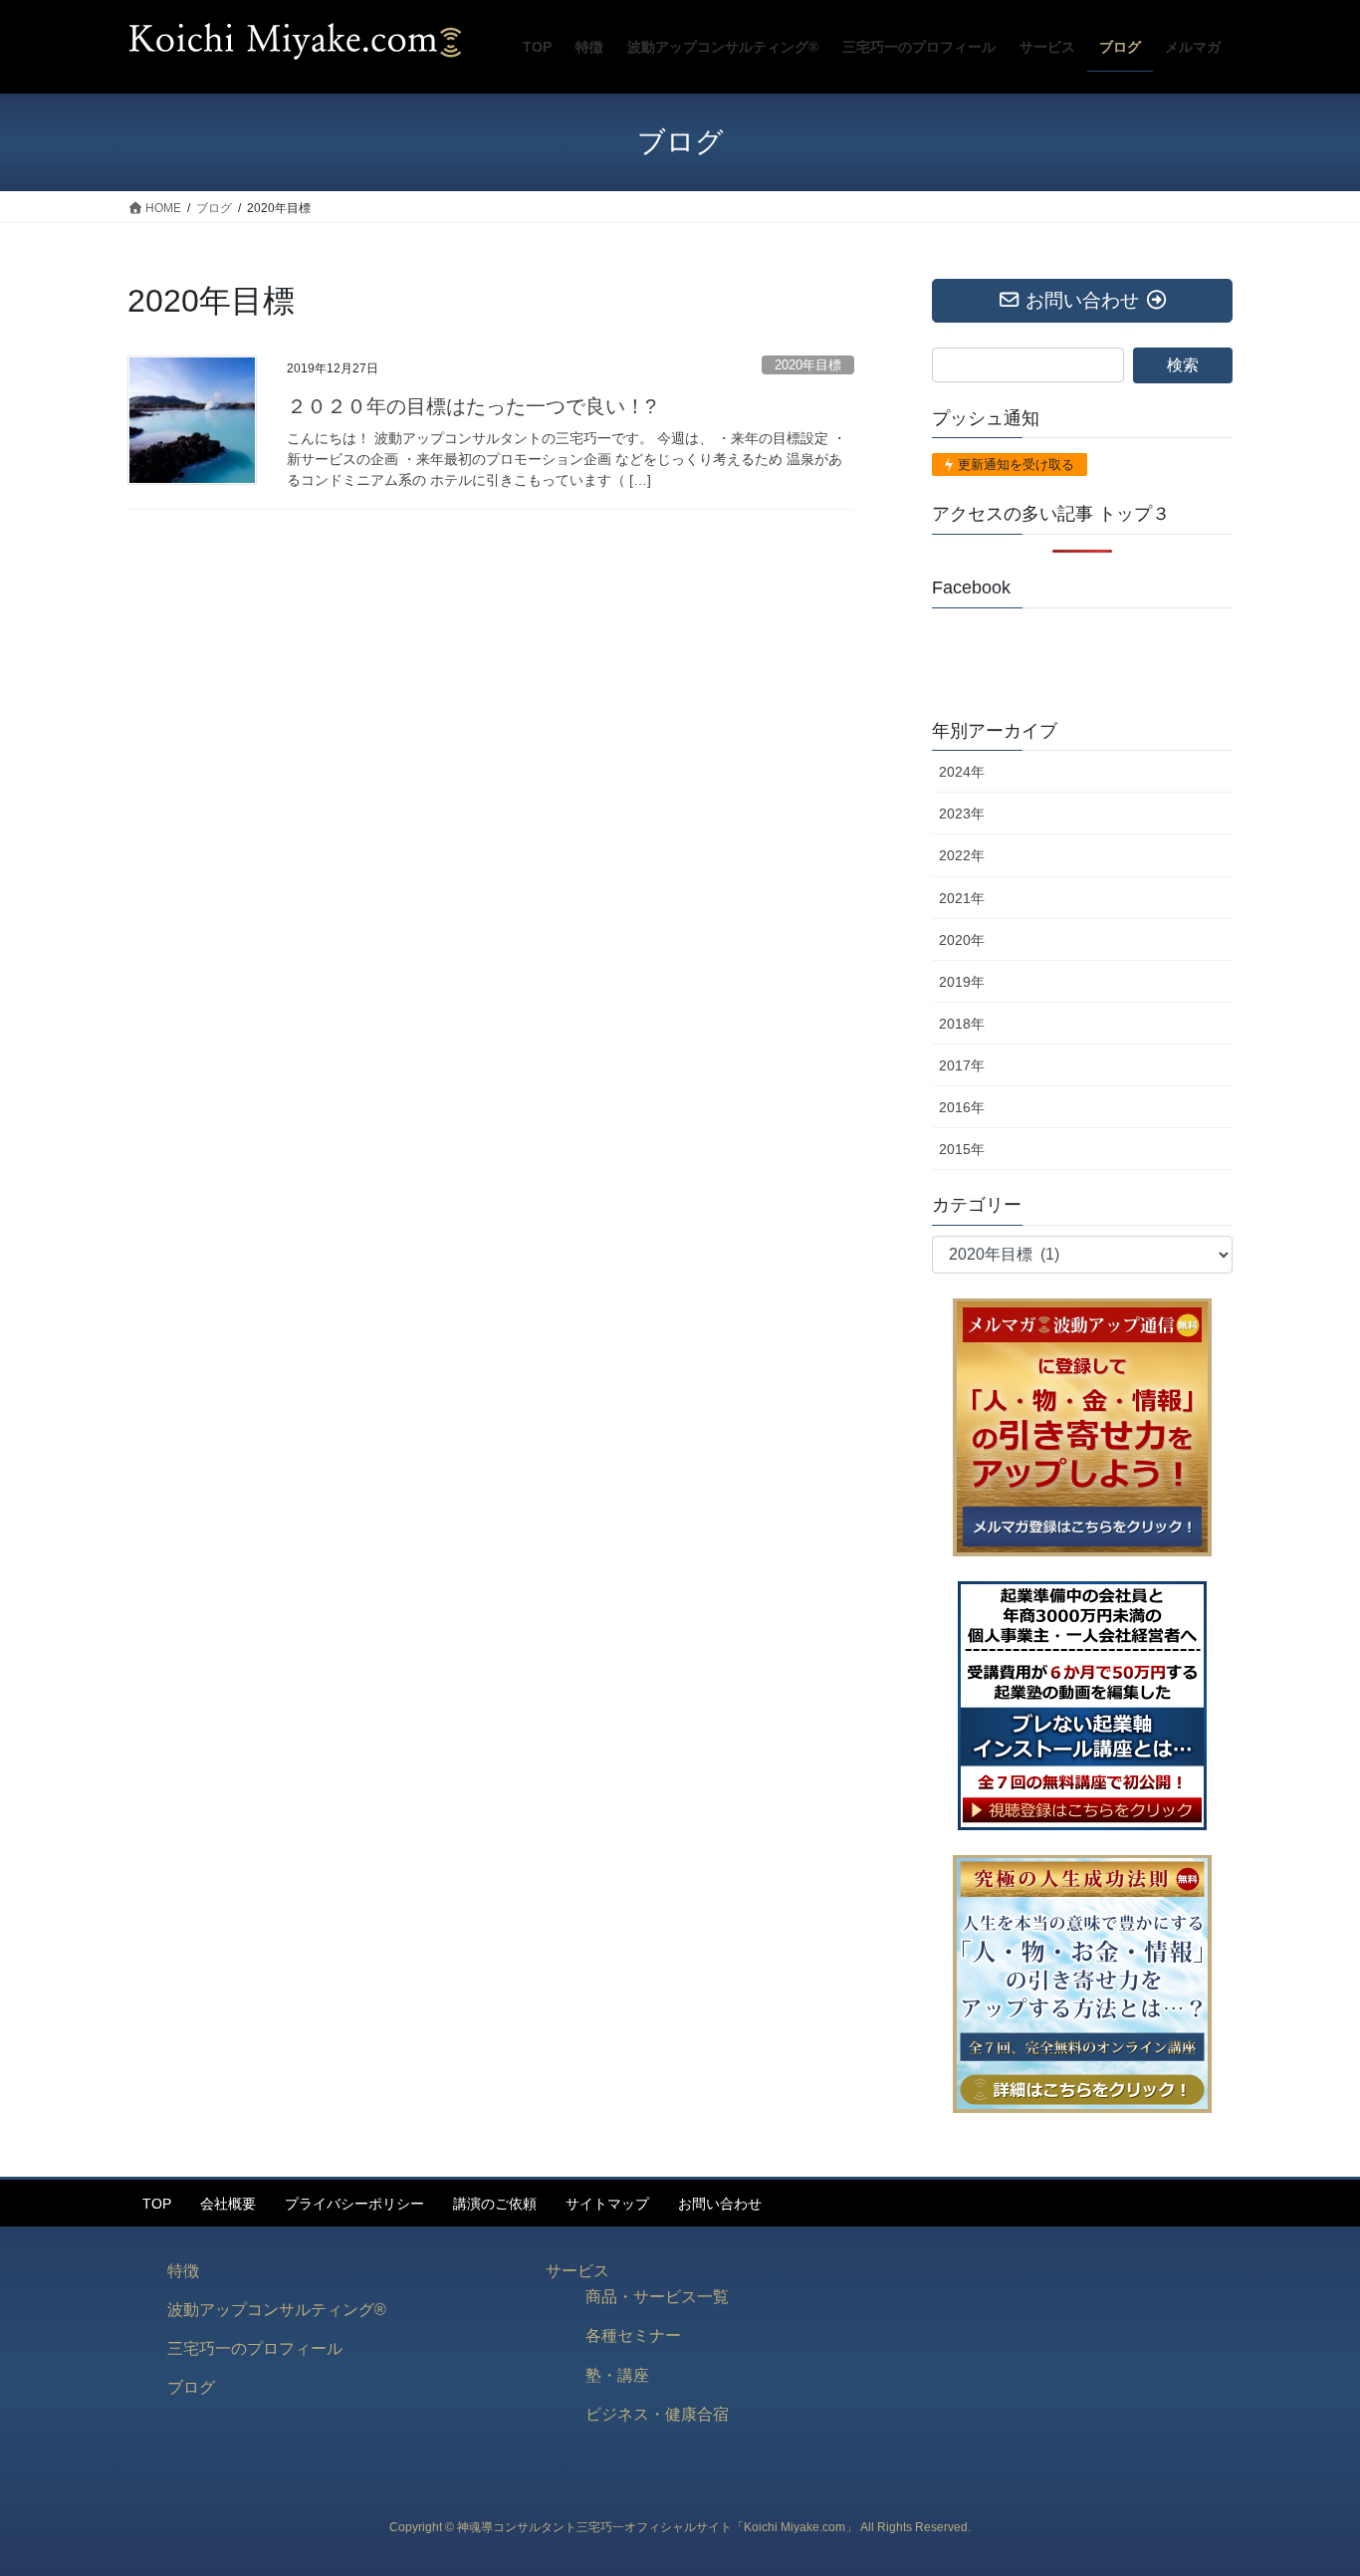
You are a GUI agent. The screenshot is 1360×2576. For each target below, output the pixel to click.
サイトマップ (607, 2204)
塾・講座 (617, 2375)
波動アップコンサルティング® (277, 2310)
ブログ (191, 2387)
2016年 (962, 1107)
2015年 (962, 1149)
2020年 (962, 940)
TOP (157, 2204)
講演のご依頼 (495, 2204)
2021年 (962, 898)
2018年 (962, 1024)
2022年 (962, 855)
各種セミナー (633, 2336)
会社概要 (228, 2204)
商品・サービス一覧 (657, 2297)
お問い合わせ (720, 2204)
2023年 (962, 814)
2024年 (962, 772)
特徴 (183, 2271)
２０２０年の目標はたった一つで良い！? (471, 406)
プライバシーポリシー (354, 2204)
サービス (577, 2271)
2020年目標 (808, 365)
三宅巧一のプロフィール (255, 2348)
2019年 (962, 982)
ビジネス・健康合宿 (657, 2414)
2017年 (962, 1065)
